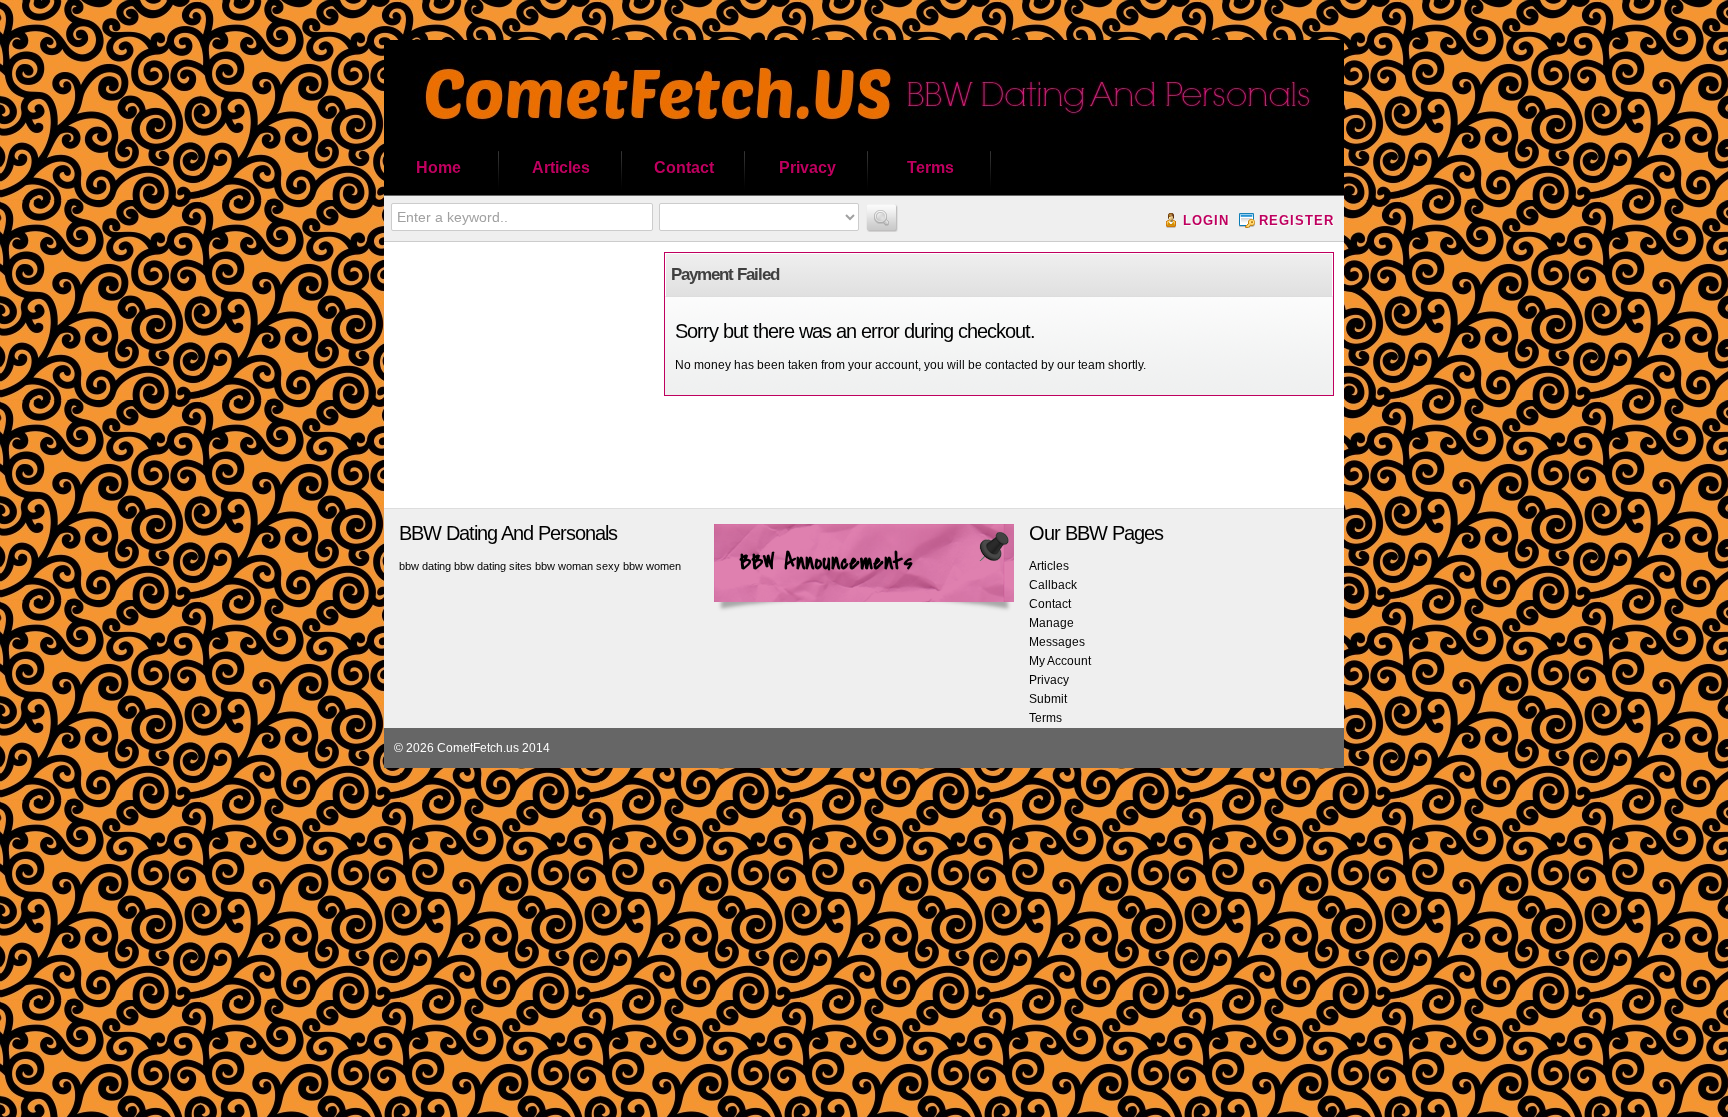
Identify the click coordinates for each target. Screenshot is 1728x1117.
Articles (561, 167)
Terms (930, 167)
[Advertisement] (519, 377)
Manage (1051, 623)
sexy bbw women (638, 566)
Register (1296, 220)
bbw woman (564, 566)
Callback (1053, 585)
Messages (1057, 642)
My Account (1060, 661)
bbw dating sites (493, 566)
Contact (684, 167)
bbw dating (425, 566)
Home (438, 167)
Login (1206, 220)
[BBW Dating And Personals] (864, 136)
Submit (1048, 699)
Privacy (807, 167)
